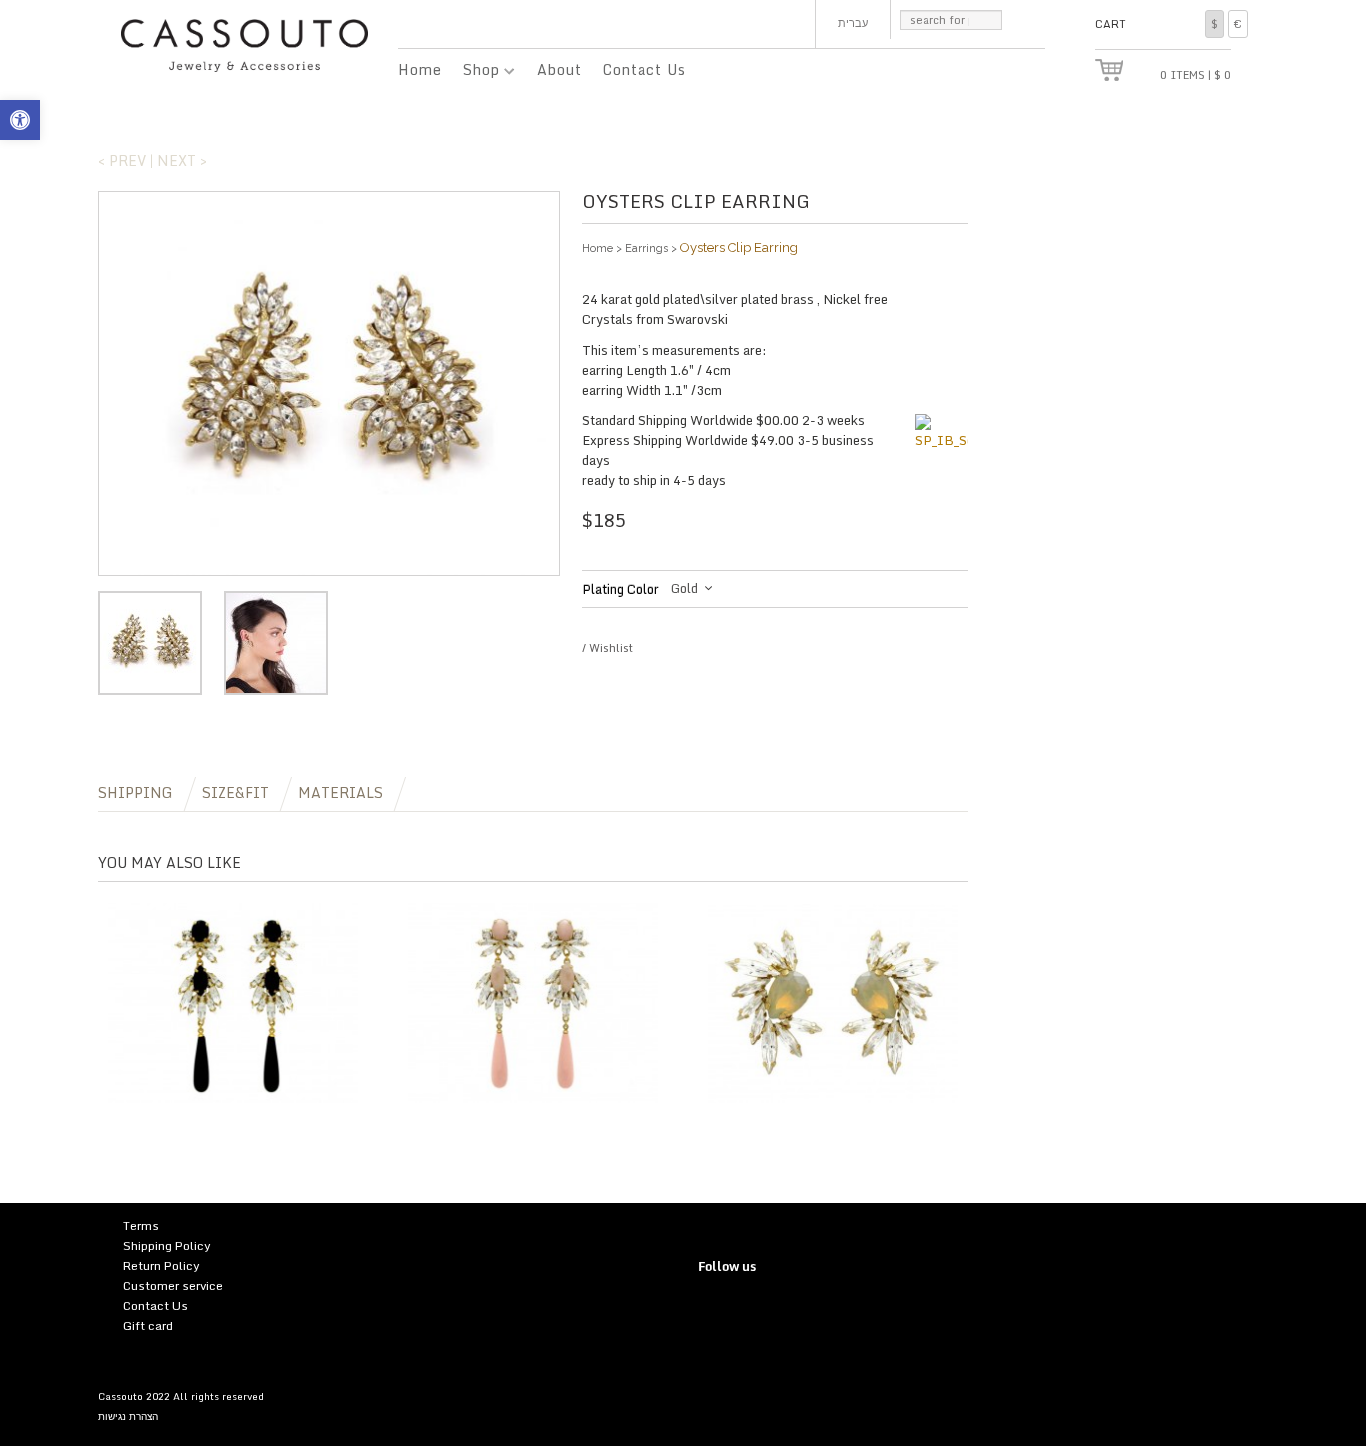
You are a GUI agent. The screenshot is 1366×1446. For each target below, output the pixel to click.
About (559, 69)
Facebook (783, 1310)
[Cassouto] (244, 43)
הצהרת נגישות (128, 1416)
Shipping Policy (167, 1245)
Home (420, 69)
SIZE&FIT (235, 792)
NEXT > (182, 160)
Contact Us (644, 69)
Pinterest (753, 1310)
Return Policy (161, 1265)
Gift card (148, 1325)
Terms (141, 1225)
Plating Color (620, 589)
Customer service (173, 1285)
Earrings (646, 248)
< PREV (122, 160)
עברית (853, 23)
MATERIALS (340, 792)
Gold (684, 588)
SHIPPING (135, 792)
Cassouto (120, 1396)
